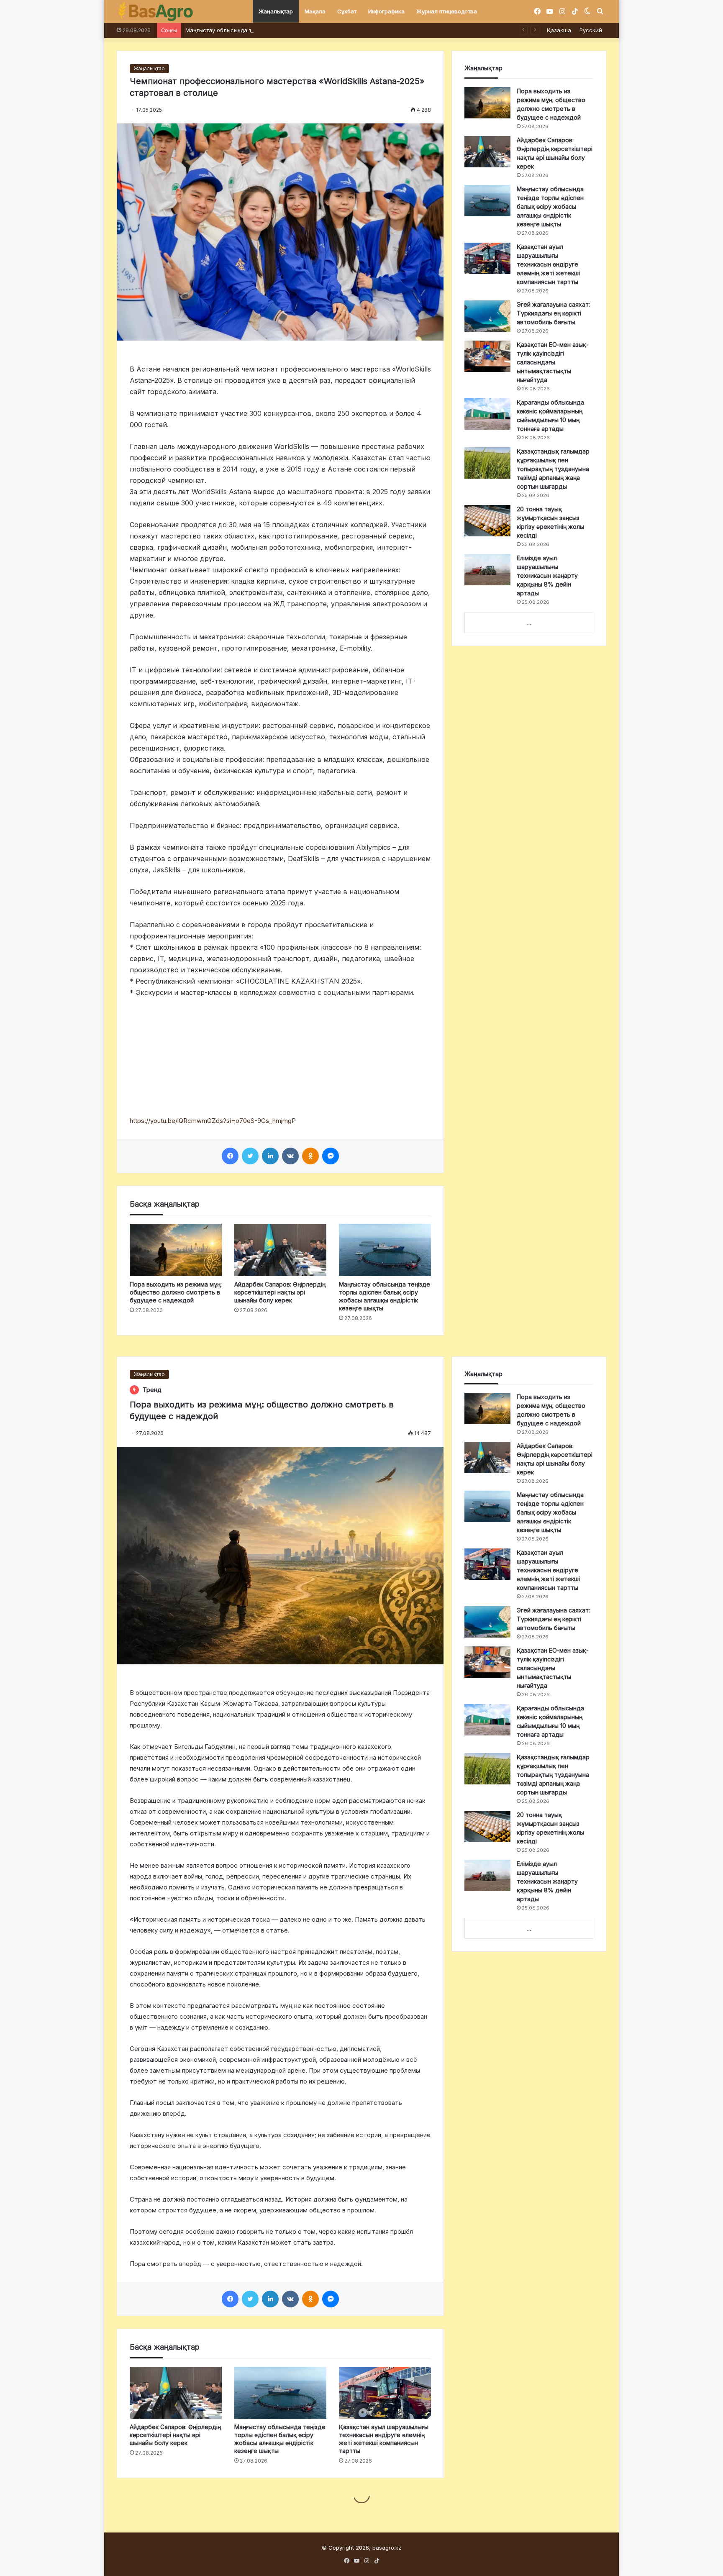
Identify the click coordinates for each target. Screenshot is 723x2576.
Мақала (315, 11)
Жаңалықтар (276, 11)
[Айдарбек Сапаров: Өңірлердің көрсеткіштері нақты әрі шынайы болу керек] (280, 1250)
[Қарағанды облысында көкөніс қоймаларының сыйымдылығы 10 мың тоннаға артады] (487, 414)
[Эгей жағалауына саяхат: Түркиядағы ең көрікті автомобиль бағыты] (487, 316)
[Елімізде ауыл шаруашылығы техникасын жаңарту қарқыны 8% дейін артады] (487, 570)
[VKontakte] (290, 1156)
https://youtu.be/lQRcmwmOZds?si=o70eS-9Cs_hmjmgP (213, 1121)
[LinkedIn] (270, 1156)
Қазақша (559, 30)
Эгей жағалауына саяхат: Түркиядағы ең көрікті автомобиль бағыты (553, 313)
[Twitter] (250, 1156)
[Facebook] (230, 1156)
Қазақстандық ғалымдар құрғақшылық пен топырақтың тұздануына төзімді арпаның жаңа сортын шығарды (553, 469)
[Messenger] (331, 1156)
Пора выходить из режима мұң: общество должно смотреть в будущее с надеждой (176, 1292)
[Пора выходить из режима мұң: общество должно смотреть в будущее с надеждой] (176, 1250)
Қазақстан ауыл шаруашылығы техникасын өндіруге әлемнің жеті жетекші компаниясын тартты (548, 264)
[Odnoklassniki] (310, 1156)
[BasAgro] (156, 12)
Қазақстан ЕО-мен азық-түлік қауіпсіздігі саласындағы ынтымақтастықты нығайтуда (553, 362)
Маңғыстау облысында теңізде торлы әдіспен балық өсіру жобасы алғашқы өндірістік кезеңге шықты (324, 30)
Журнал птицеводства (447, 11)
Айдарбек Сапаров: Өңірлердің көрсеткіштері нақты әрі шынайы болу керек (280, 1292)
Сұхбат (347, 11)
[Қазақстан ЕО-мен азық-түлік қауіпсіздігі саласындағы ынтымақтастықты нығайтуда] (487, 356)
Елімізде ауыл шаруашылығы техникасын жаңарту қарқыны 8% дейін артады (547, 575)
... (529, 623)
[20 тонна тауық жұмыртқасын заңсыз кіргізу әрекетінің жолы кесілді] (487, 521)
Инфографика (386, 11)
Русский (591, 30)
